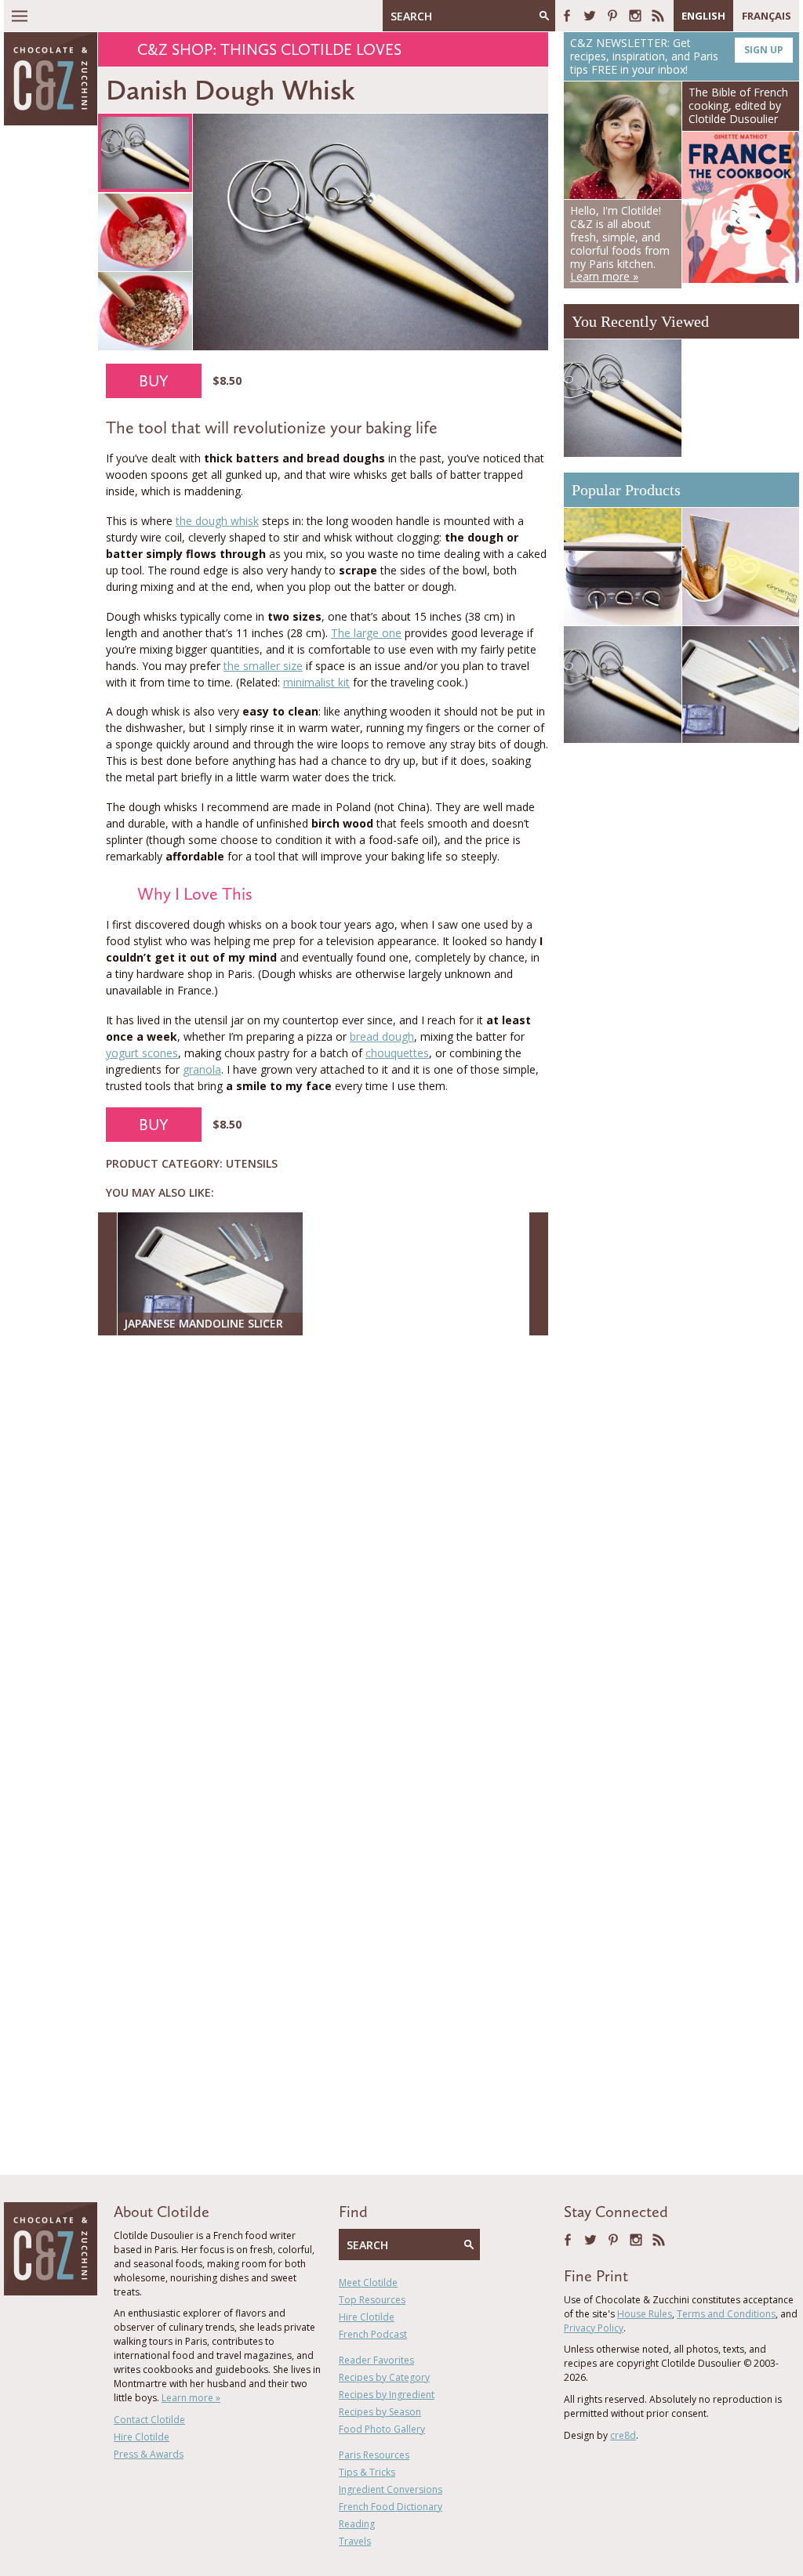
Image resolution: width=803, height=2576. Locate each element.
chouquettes (397, 1053)
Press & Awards (149, 2454)
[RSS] (658, 16)
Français (767, 16)
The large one (366, 633)
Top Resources (372, 2300)
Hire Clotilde (142, 2437)
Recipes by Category (384, 2377)
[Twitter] (590, 16)
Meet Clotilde (368, 2283)
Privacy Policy (594, 2328)
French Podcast (373, 2334)
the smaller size (263, 666)
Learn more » (191, 2398)
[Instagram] (635, 16)
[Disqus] (327, 1550)
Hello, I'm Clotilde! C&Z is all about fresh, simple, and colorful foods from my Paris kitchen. (620, 243)
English (703, 16)
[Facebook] (567, 16)
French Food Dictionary (391, 2507)
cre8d (623, 2435)
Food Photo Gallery (382, 2429)
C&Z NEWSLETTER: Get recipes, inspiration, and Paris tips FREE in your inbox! (677, 56)
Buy (154, 381)
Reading (357, 2524)
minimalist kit (316, 682)
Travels (355, 2541)
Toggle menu (20, 16)
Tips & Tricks (367, 2472)
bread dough (382, 1036)
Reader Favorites (376, 2360)
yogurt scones (142, 1053)
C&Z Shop (175, 49)
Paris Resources (374, 2455)
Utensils (252, 1163)
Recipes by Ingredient (387, 2395)
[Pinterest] (612, 16)
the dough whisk (217, 521)
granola (202, 1069)
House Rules (645, 2314)
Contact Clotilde (149, 2420)
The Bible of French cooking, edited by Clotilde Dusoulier (738, 105)
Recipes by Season (380, 2412)
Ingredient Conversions (391, 2489)
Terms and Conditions (726, 2314)
